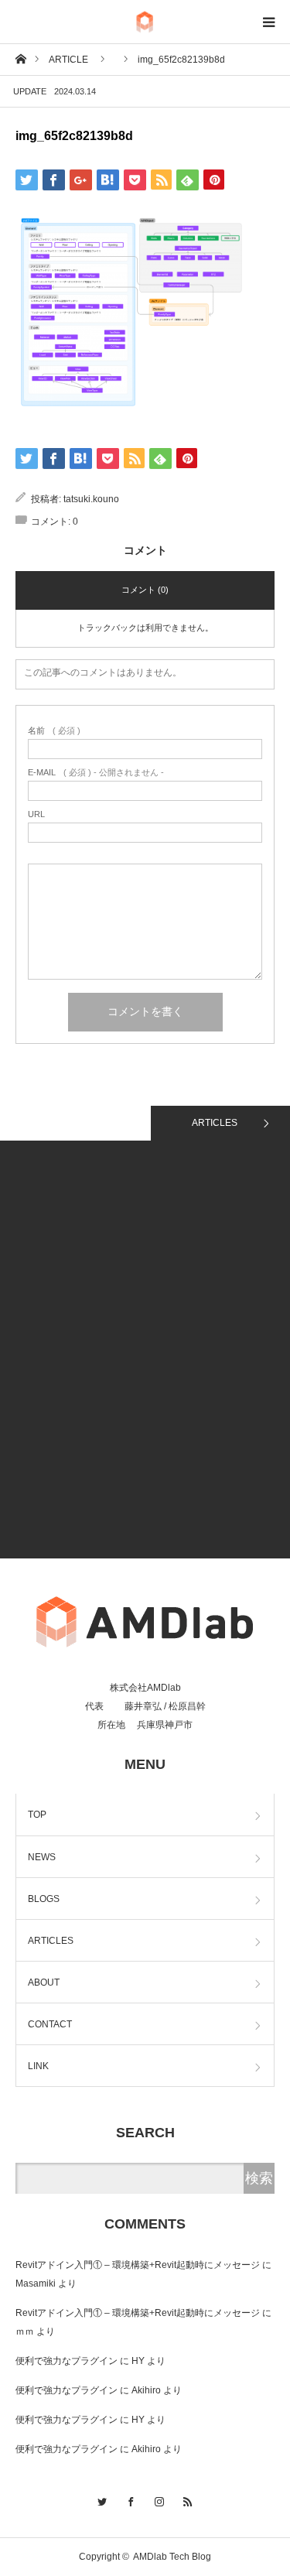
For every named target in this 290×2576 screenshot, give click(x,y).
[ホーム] (20, 58)
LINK (38, 2066)
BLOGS (44, 1899)
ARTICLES (215, 1123)
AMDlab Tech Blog (172, 2557)
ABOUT (44, 1982)
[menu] (268, 22)
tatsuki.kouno (91, 499)
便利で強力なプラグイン (67, 2361)
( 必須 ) (54, 731)
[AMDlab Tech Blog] (145, 22)
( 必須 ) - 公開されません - (96, 773)
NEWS (42, 1857)
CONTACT (50, 2024)
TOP (37, 1815)
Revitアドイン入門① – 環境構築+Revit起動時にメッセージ (138, 2265)
